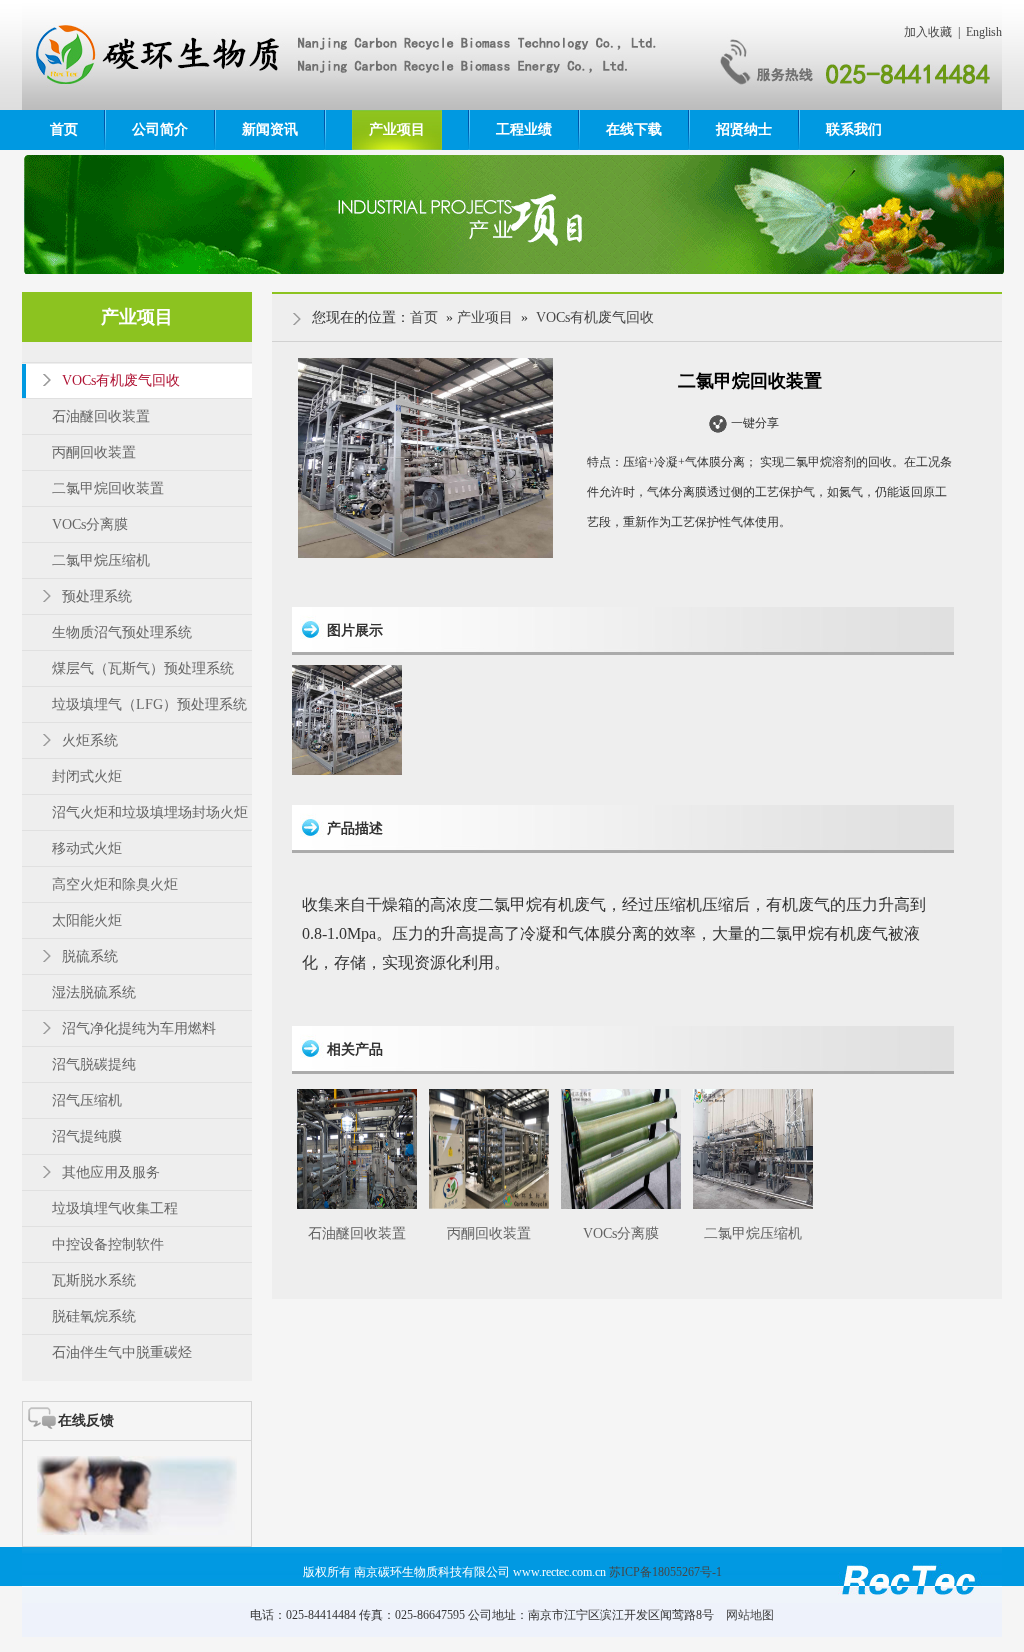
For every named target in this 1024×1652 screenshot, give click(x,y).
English (984, 32)
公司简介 (160, 129)
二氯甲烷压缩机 (753, 1233)
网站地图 (750, 1615)
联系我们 (854, 129)
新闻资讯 (270, 129)
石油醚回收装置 (357, 1233)
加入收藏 (928, 32)
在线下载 (634, 129)
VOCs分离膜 (621, 1233)
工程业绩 (524, 129)
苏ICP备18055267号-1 (665, 1572)
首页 (64, 129)
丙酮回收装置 (489, 1233)
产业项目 (397, 129)
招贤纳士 (744, 129)
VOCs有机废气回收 (595, 317)
